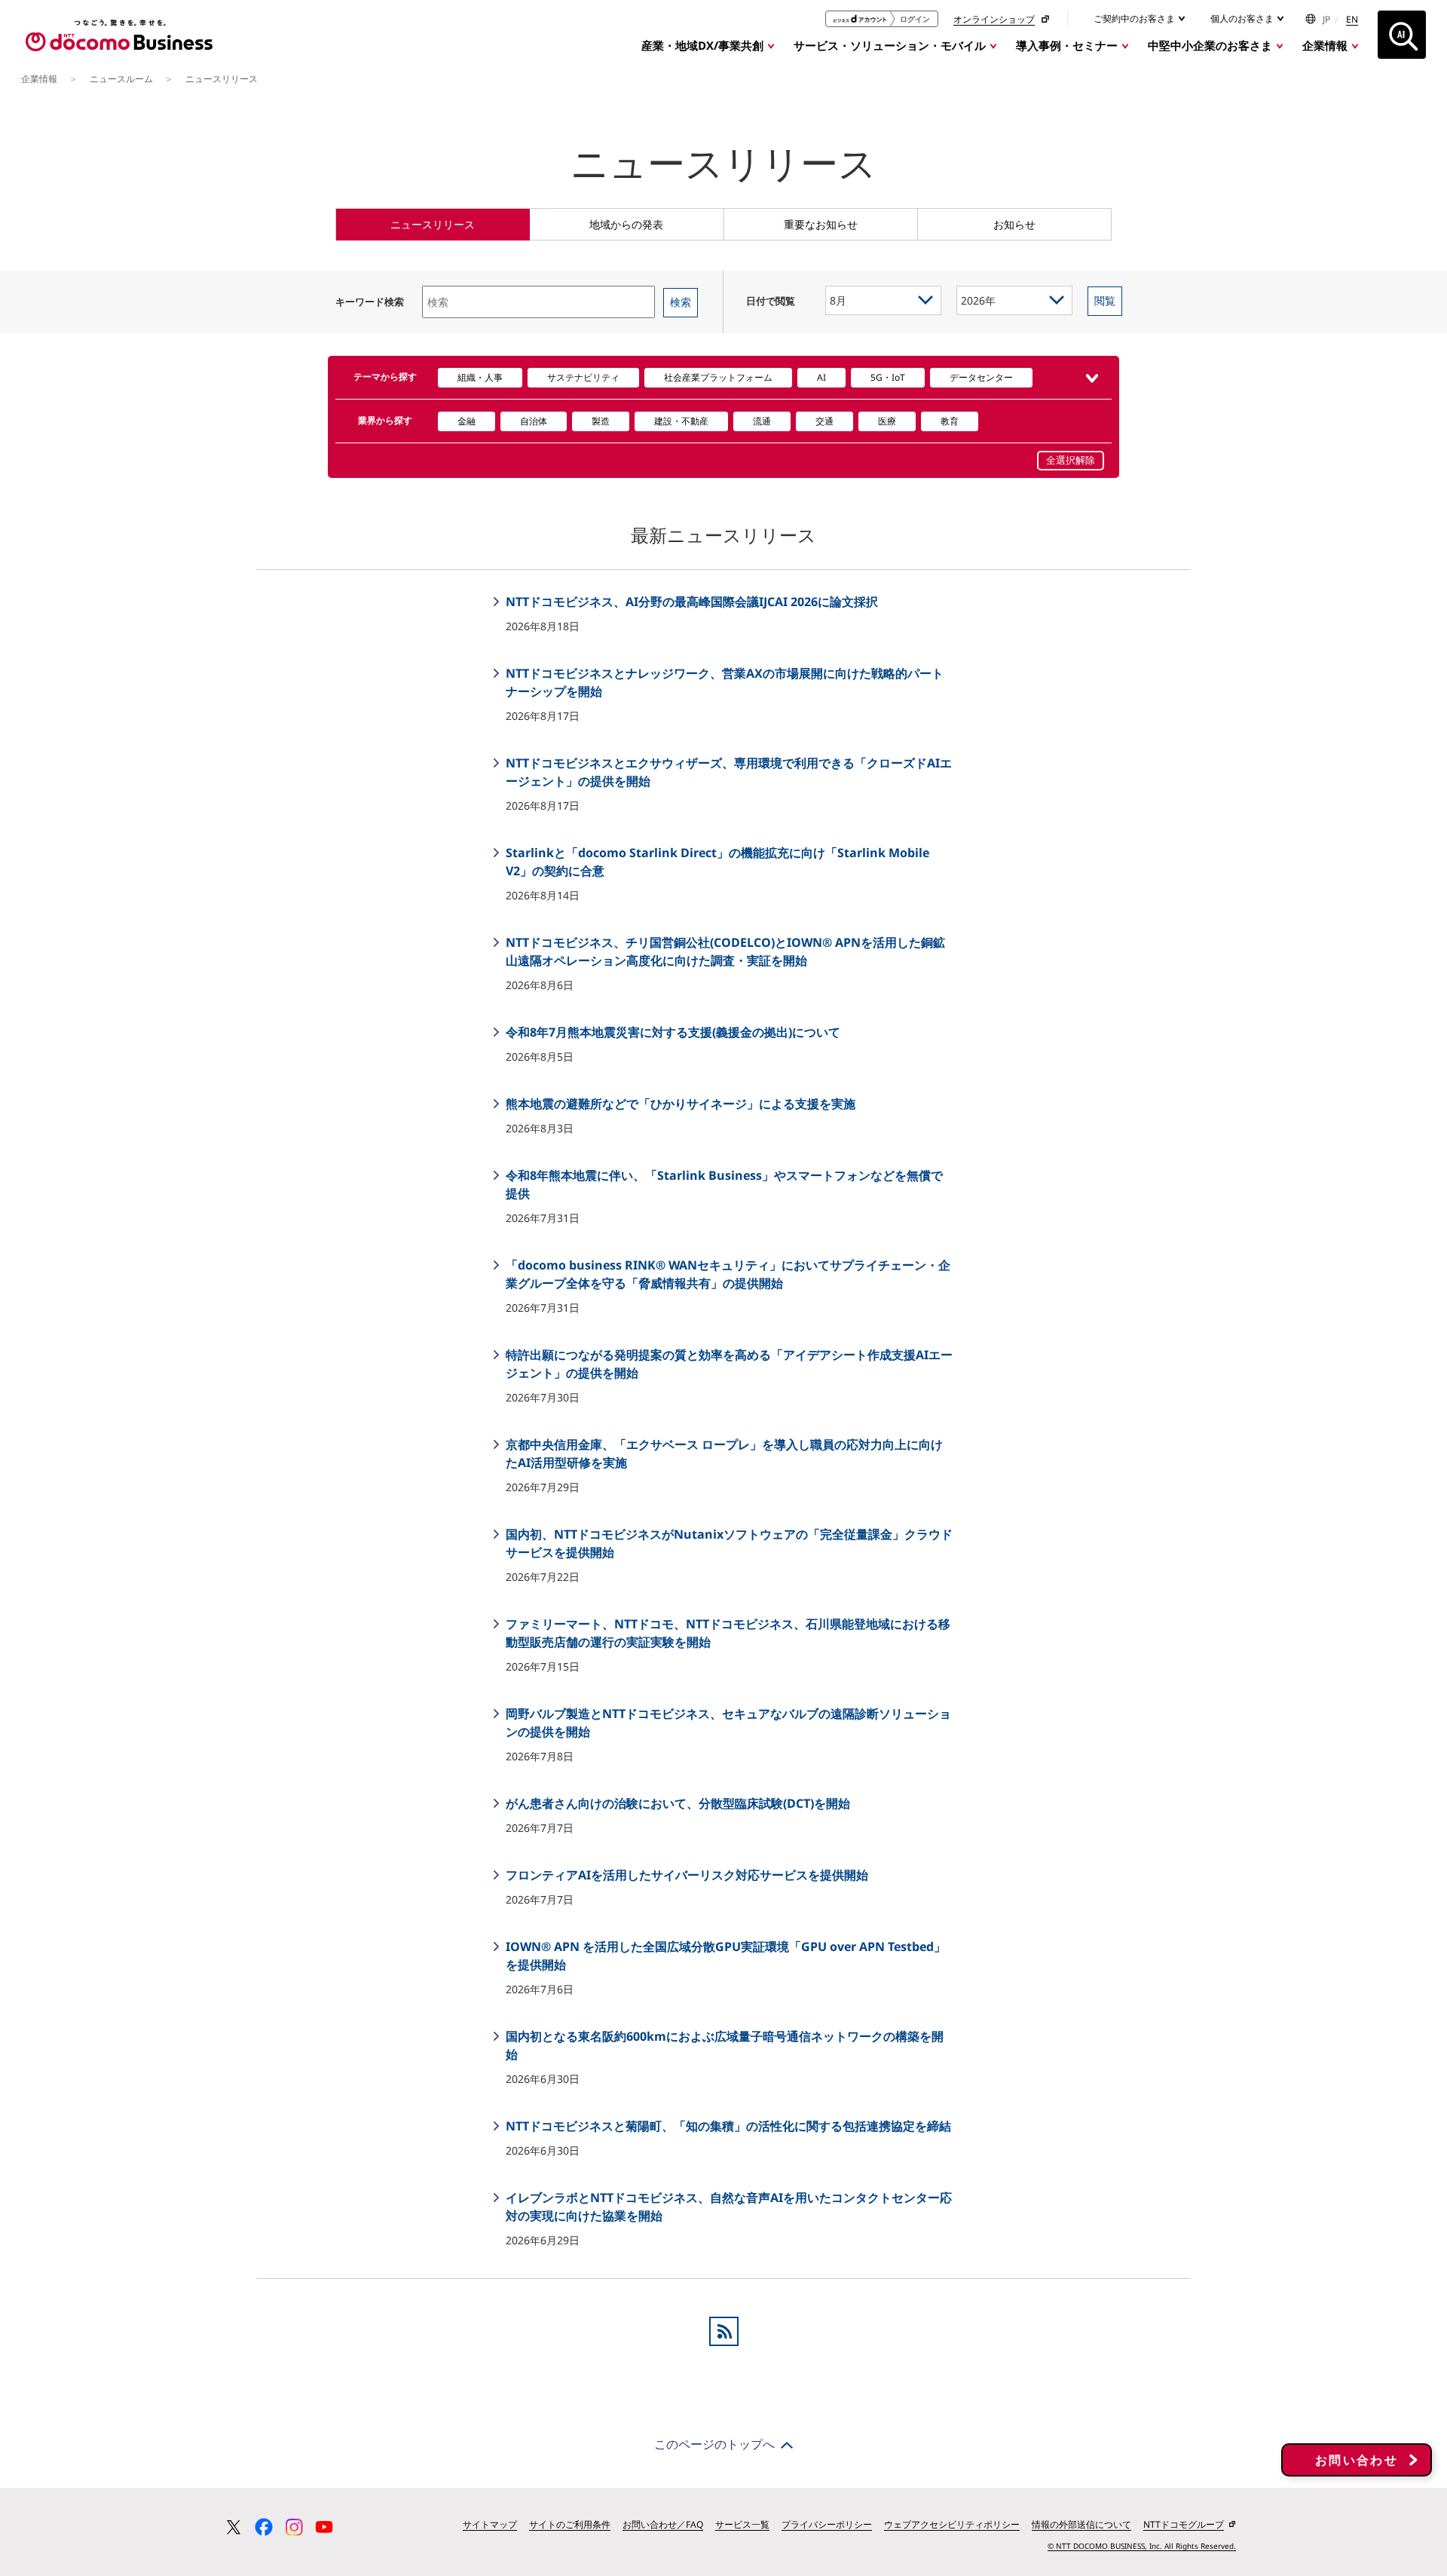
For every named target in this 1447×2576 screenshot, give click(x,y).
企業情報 (1325, 45)
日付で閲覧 (771, 301)
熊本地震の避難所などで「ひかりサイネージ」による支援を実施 (679, 1104)
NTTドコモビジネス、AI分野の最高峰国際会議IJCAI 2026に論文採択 (690, 602)
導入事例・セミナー (1067, 45)
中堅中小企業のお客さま (1210, 45)
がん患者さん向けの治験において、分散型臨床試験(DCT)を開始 (676, 1803)
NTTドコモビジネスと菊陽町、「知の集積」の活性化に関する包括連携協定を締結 (727, 2126)
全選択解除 (1071, 460)
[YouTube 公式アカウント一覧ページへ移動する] (324, 2527)
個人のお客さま (1243, 18)
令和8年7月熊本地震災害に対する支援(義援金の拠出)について (671, 1032)
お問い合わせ (1357, 2460)
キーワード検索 (370, 302)
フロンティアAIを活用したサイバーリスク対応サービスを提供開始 (685, 1875)
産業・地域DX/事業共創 (702, 45)
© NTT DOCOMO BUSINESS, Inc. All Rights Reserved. (1142, 2546)
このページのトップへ (714, 2444)
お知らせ (1014, 224)
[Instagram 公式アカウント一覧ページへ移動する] (294, 2527)
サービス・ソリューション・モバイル (890, 45)
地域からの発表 (626, 224)
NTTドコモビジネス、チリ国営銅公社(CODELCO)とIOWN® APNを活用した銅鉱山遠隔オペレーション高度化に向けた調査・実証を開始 (724, 951)
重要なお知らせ (821, 224)
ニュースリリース (433, 224)
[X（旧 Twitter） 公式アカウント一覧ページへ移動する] (234, 2527)
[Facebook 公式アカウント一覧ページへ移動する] (264, 2527)
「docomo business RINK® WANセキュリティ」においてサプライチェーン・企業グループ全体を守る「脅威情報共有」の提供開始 (727, 1274)
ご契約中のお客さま (1135, 18)
